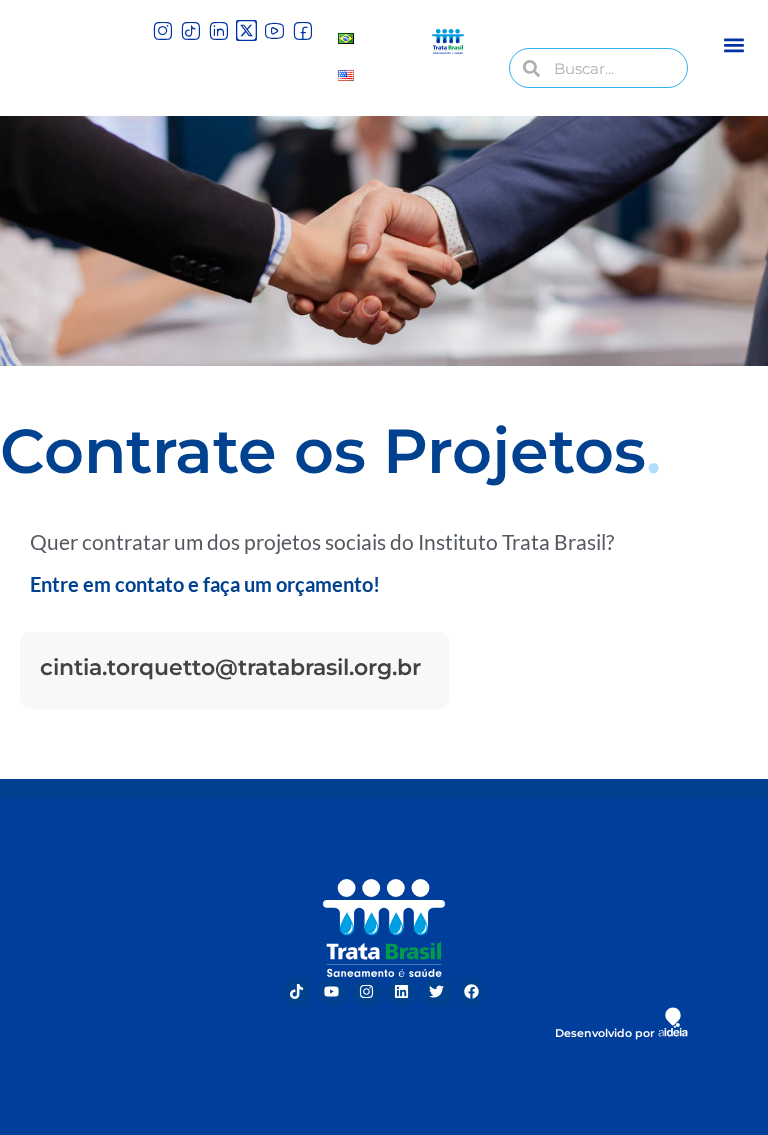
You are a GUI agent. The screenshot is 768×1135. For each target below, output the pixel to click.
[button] (734, 44)
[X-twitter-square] (246, 30)
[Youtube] (332, 992)
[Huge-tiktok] (190, 30)
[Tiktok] (297, 992)
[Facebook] (472, 992)
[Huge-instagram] (162, 30)
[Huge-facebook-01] (302, 30)
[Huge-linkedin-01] (218, 30)
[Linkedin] (402, 992)
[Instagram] (367, 992)
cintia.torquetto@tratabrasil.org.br (230, 667)
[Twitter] (437, 992)
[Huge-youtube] (274, 30)
